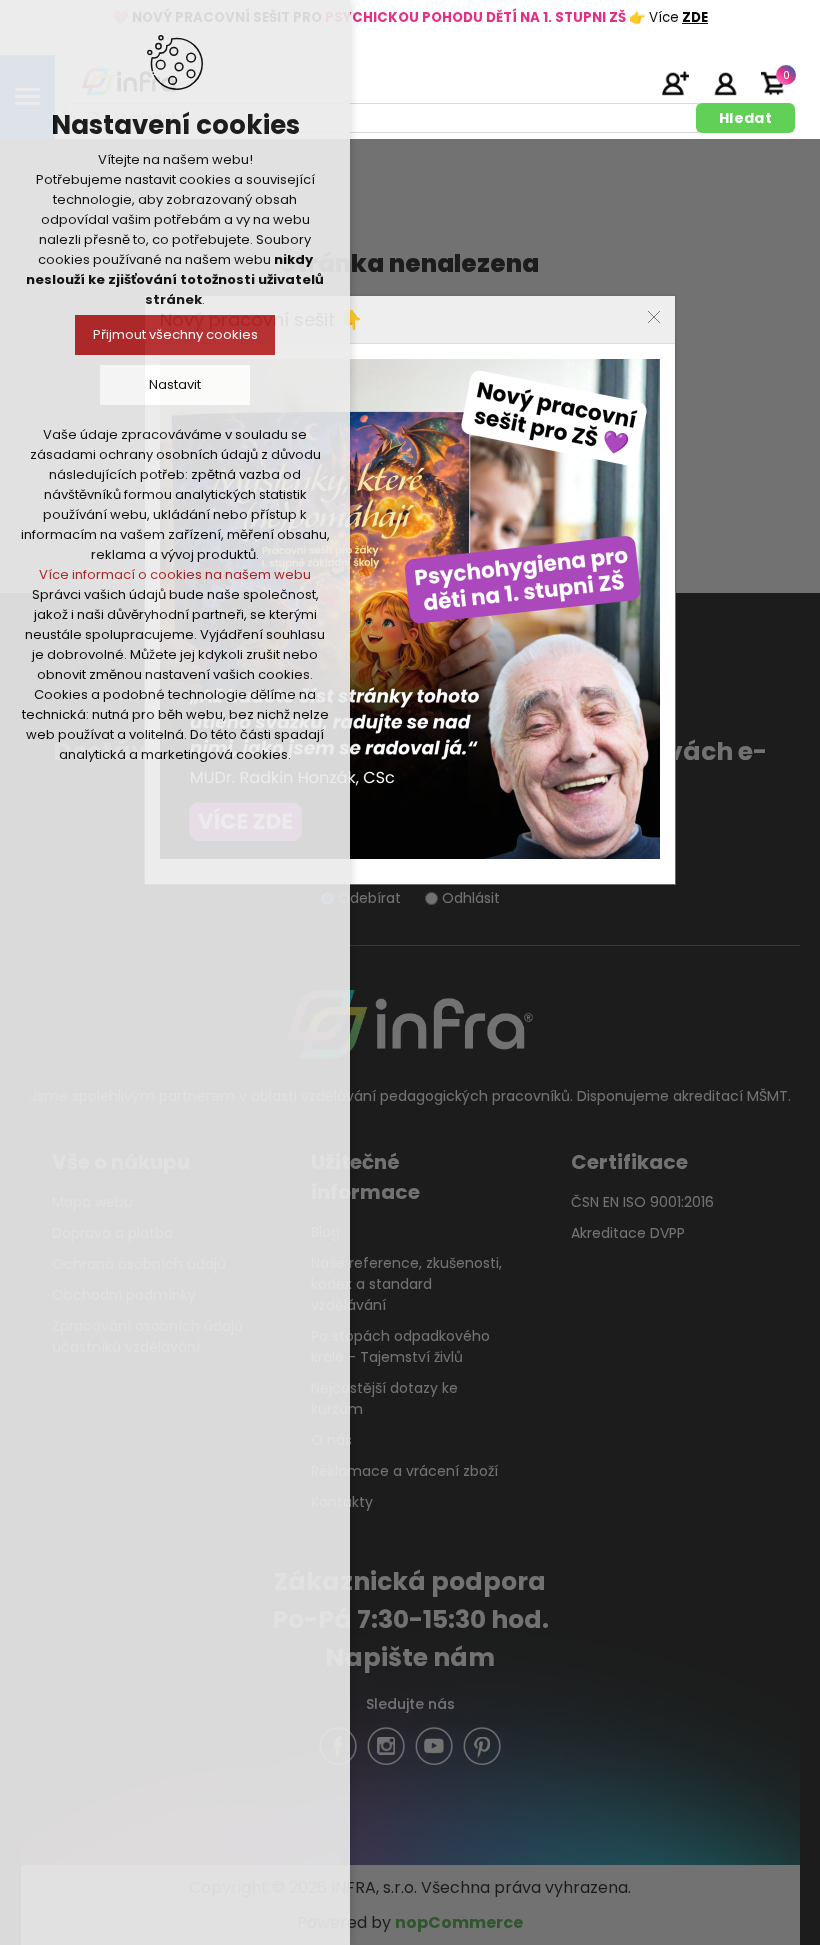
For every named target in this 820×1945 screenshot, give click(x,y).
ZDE (695, 17)
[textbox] (383, 118)
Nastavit (175, 384)
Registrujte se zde (675, 83)
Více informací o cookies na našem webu (175, 574)
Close (654, 317)
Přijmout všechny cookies (175, 334)
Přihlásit (725, 83)
